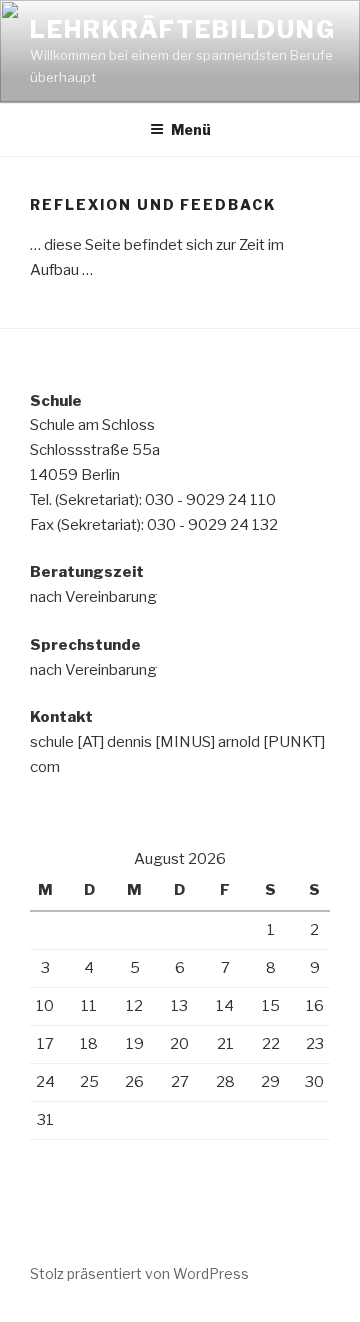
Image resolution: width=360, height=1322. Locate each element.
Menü (191, 129)
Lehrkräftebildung (183, 29)
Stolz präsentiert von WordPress (139, 1273)
